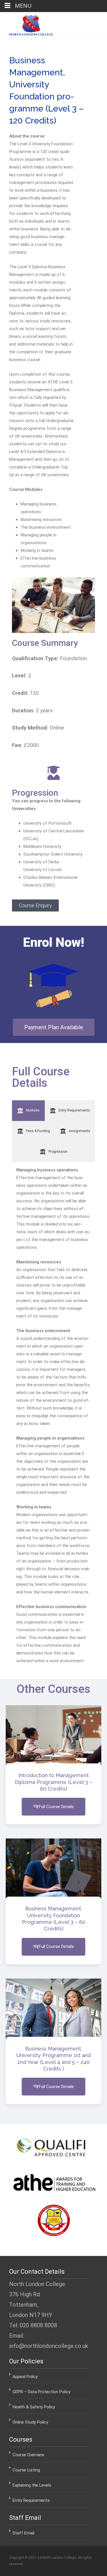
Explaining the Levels (32, 2485)
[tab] (28, 1111)
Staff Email (23, 2533)
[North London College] (27, 24)
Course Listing (26, 2470)
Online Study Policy (30, 2422)
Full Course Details (56, 1807)
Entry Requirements (31, 2500)
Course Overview (28, 2455)
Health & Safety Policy (34, 2407)
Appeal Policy (25, 2377)
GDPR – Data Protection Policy (42, 2392)
